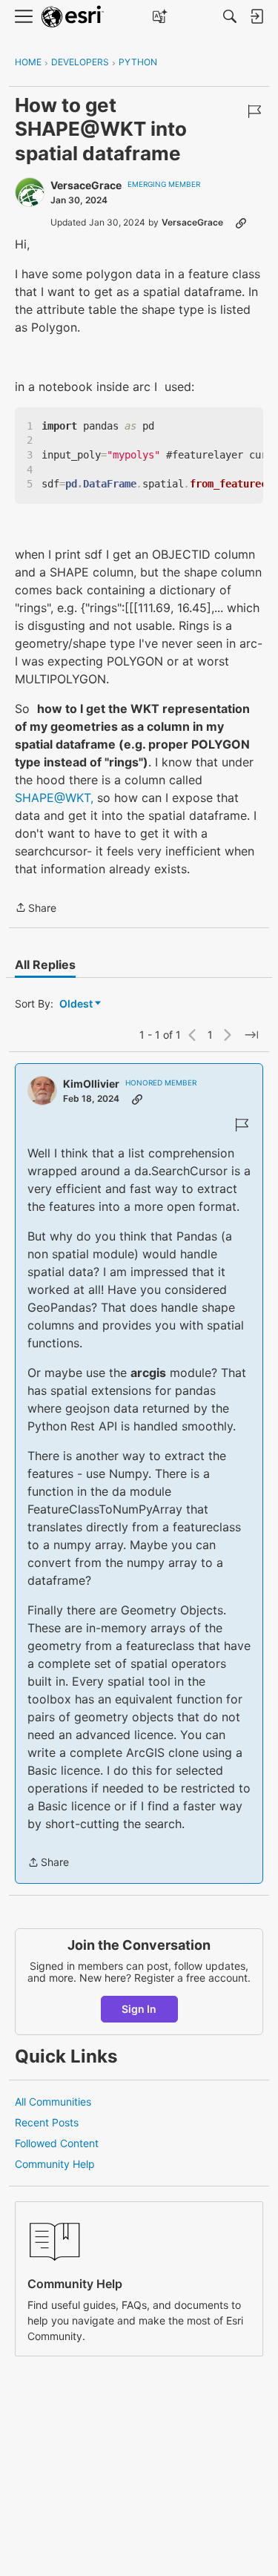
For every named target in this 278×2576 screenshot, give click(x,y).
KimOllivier (91, 1084)
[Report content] (254, 111)
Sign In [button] (139, 2009)
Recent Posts (47, 2122)
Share (36, 909)
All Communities (53, 2102)
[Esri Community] (73, 17)
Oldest (77, 1004)
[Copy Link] (241, 223)
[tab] (45, 965)
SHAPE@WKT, (54, 798)
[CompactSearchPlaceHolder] (230, 16)
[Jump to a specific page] (251, 1035)
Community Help (55, 2164)
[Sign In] (257, 16)
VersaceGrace (86, 185)
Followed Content (57, 2143)
